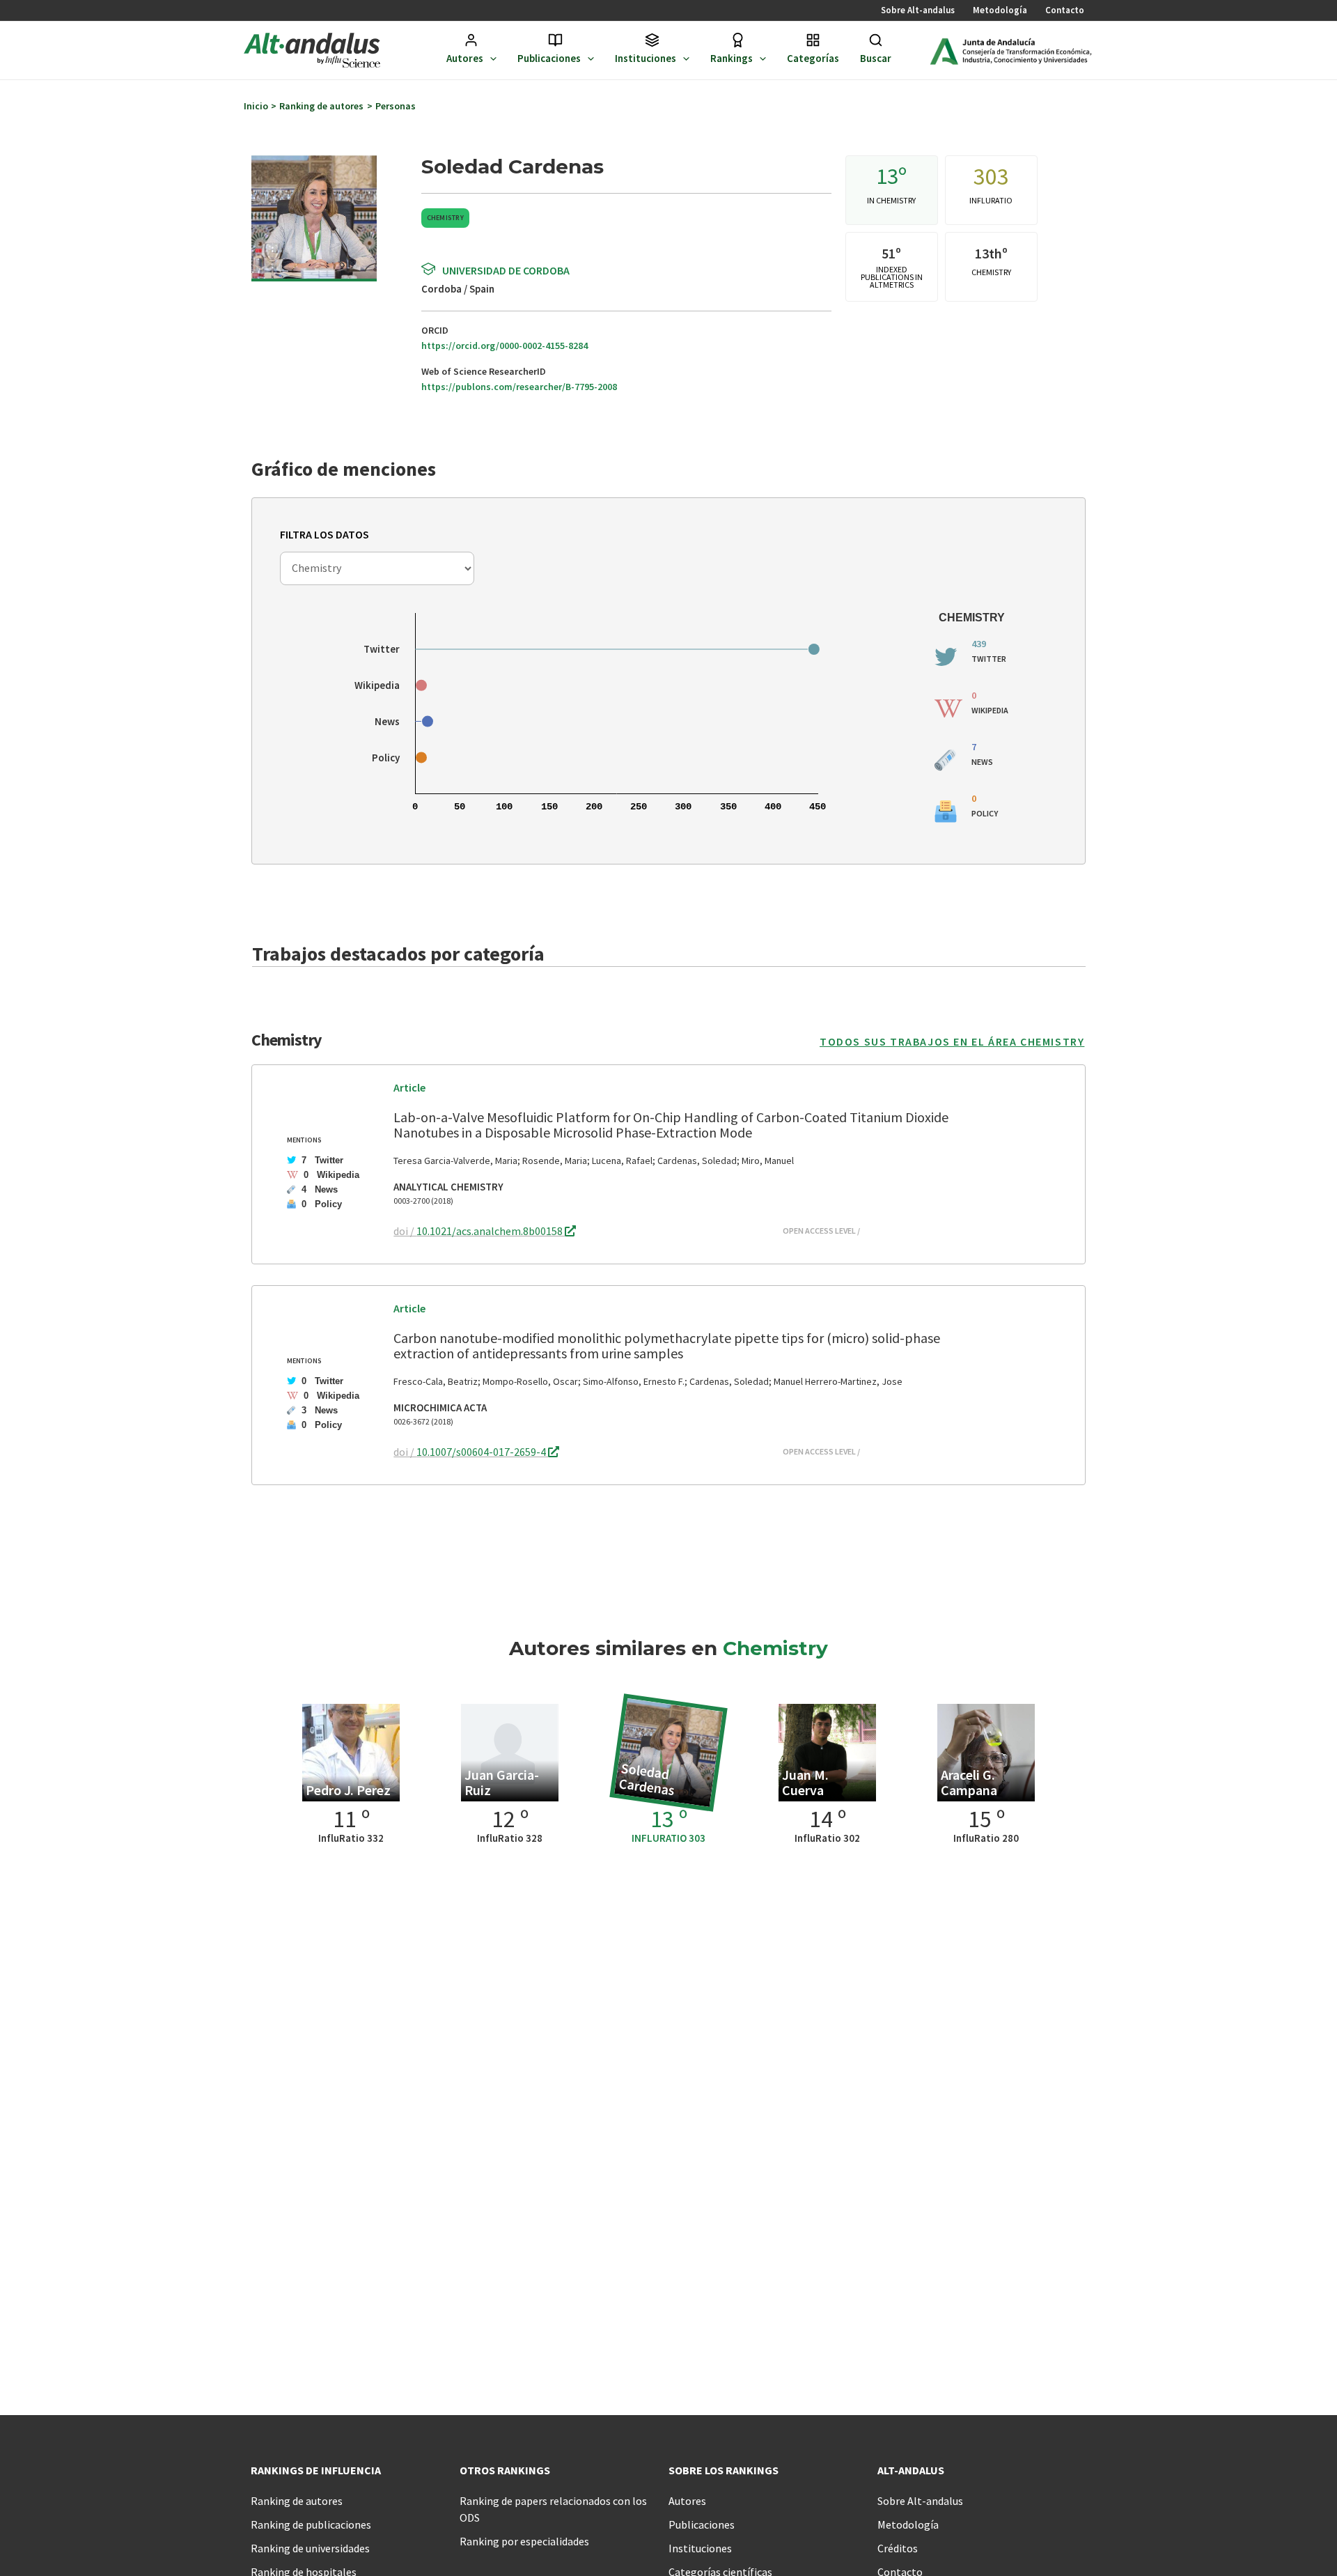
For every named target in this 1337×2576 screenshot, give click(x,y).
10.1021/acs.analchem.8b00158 (491, 1231)
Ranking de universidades (310, 2548)
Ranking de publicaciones (311, 2524)
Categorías (813, 58)
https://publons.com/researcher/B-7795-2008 (519, 387)
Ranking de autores (297, 2501)
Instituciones (646, 58)
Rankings (732, 58)
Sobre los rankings (724, 2470)
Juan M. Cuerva (805, 1782)
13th (988, 253)
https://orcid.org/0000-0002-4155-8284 (505, 346)
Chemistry (445, 218)
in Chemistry (891, 200)
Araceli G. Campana (969, 1782)
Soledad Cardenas (647, 1779)
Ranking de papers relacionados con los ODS (553, 2509)
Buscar (876, 58)
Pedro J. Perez (348, 1790)
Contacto (1065, 10)
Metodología (1000, 10)
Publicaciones (549, 58)
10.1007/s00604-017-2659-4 (482, 1452)
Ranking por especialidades (524, 2541)
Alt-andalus (911, 2470)
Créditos (898, 2548)
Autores (465, 58)
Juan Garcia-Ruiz (502, 1782)
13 (887, 176)
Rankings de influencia (316, 2470)
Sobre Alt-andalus (918, 10)
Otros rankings (505, 2470)
